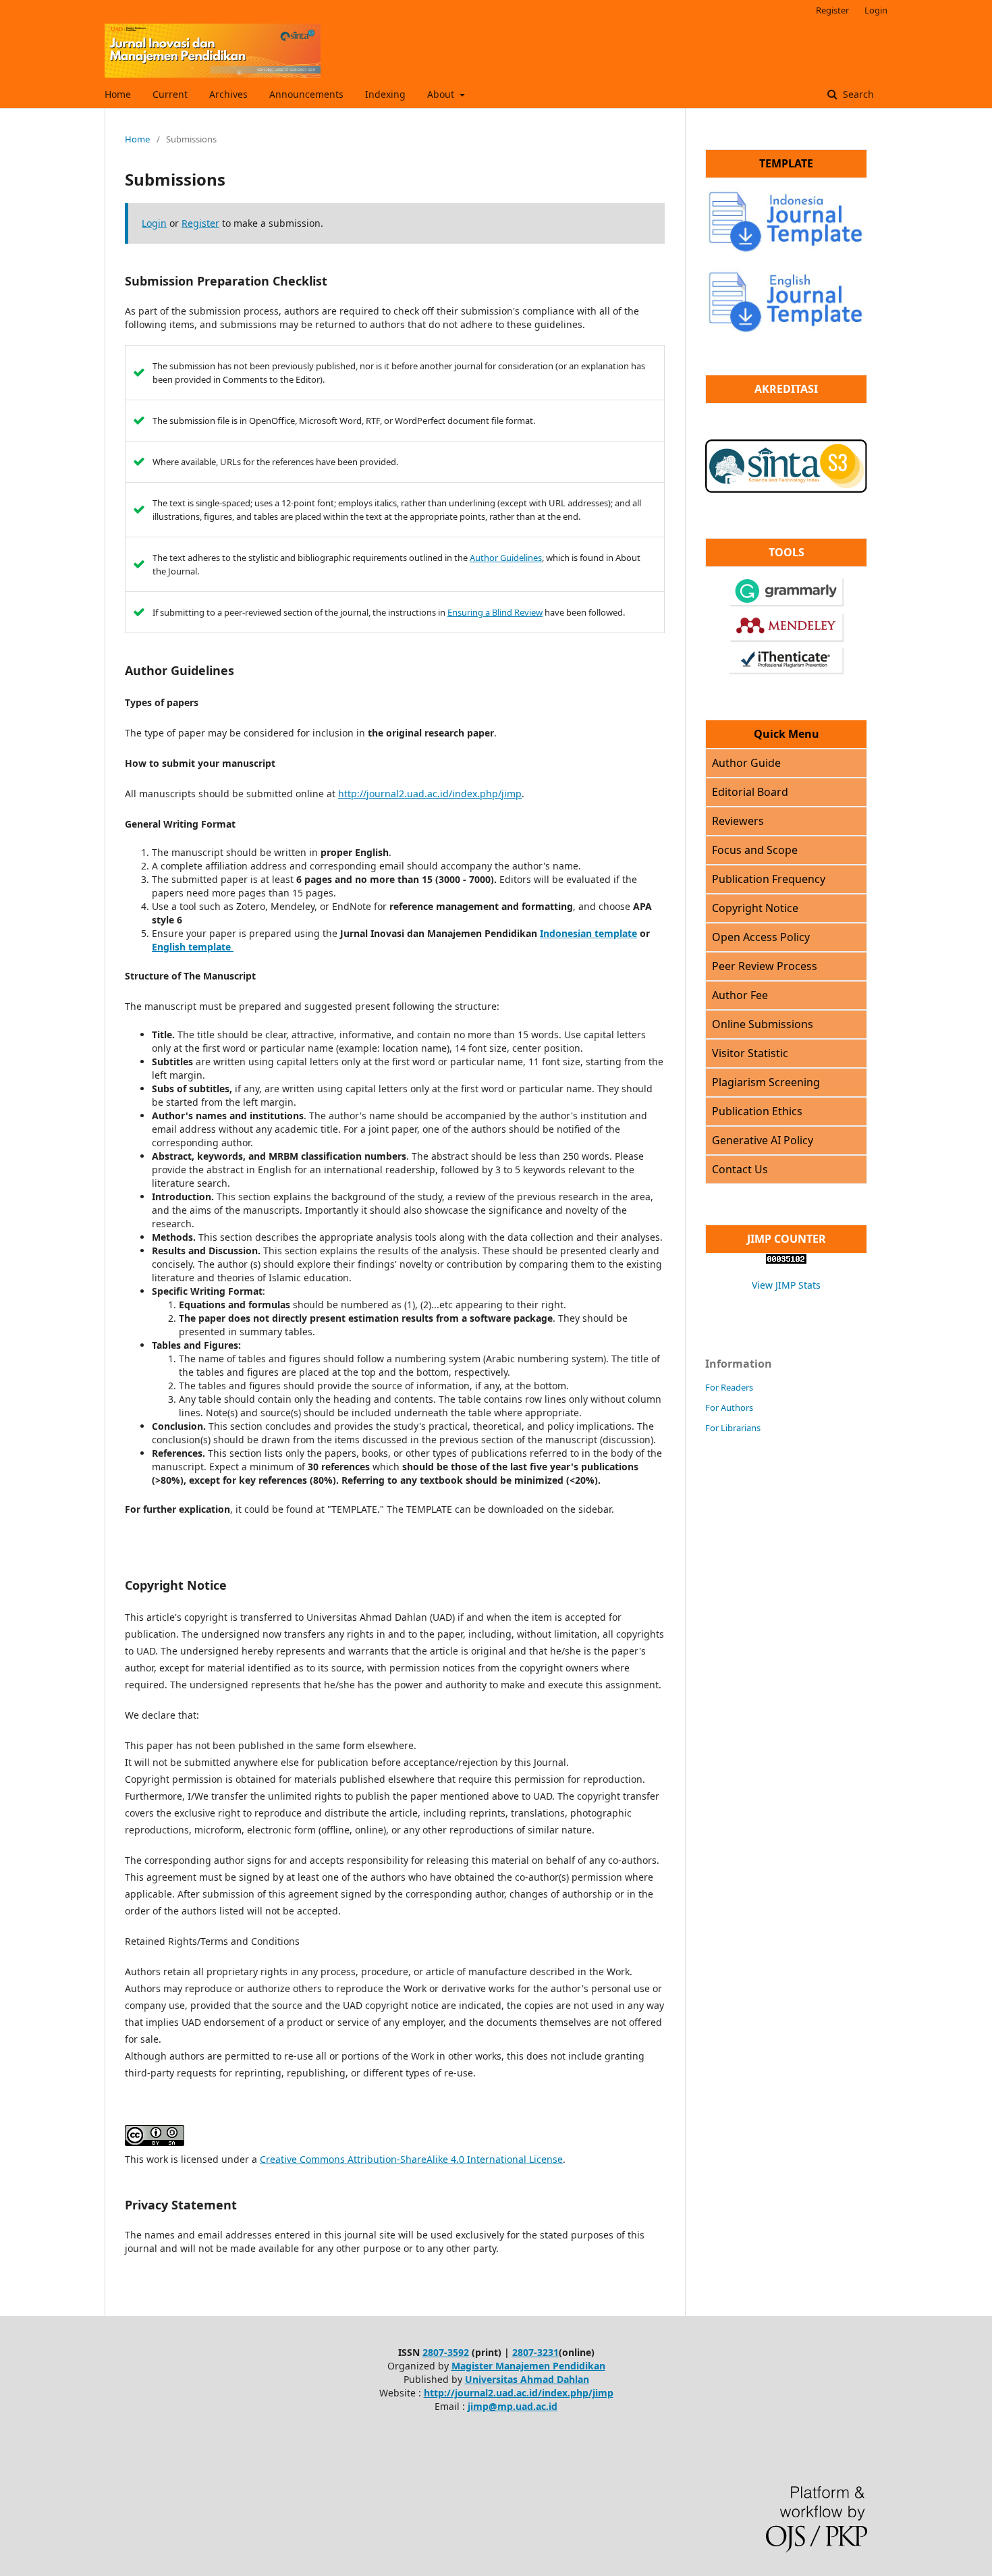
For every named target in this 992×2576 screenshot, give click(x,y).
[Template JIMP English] (786, 301)
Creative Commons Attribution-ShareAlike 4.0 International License (411, 2159)
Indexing (385, 94)
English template (193, 947)
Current (170, 94)
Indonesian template (588, 933)
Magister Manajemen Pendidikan (528, 2366)
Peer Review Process (765, 966)
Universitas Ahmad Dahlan (527, 2379)
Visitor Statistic (750, 1053)
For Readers (729, 1387)
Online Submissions (763, 1024)
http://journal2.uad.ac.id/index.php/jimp (430, 794)
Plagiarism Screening (766, 1082)
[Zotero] (787, 603)
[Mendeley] (787, 638)
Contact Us (740, 1169)
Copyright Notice (755, 908)
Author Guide (746, 763)
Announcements (306, 94)
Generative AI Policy (763, 1140)
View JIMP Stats (786, 1285)
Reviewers (738, 821)
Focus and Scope (755, 850)
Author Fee (740, 995)
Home (118, 94)
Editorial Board (750, 792)
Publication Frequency (769, 879)
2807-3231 (535, 2352)
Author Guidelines (506, 558)
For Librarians (733, 1428)
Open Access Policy (761, 937)
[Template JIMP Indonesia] (786, 250)
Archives (228, 94)
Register (832, 10)
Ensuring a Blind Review (495, 612)
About (442, 94)
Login (876, 10)
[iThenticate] (786, 671)
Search (857, 94)
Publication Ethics (757, 1111)
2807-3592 (446, 2352)
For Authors (729, 1407)
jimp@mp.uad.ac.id (513, 2406)
